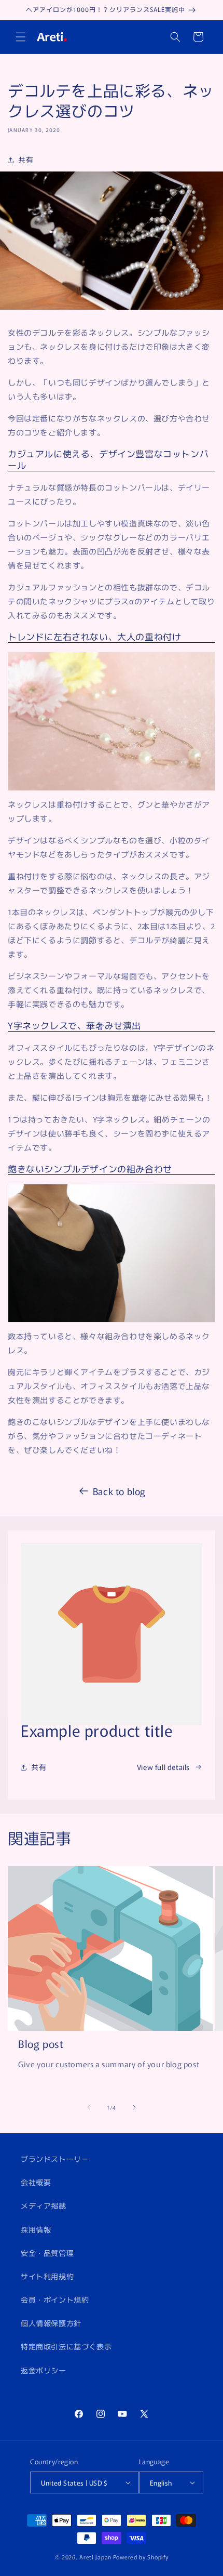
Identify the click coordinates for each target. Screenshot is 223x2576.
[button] (21, 37)
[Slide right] (134, 2107)
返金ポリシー (44, 2370)
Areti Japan (95, 2557)
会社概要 (36, 2182)
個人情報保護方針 (51, 2323)
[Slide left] (89, 2107)
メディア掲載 (44, 2205)
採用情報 (36, 2229)
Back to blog (119, 1491)
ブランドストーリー (55, 2159)
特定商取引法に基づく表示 (66, 2346)
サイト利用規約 (47, 2276)
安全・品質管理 (47, 2253)
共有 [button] (26, 160)
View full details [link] (163, 1767)
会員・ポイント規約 (55, 2300)
